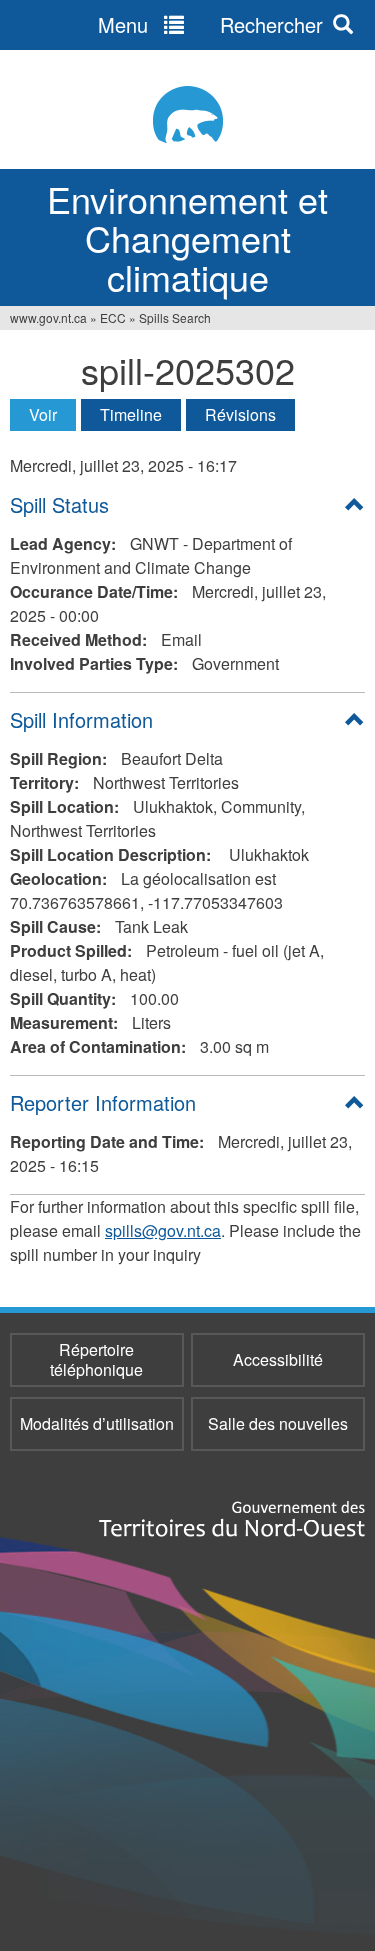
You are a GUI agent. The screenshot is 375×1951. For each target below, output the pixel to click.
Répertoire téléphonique (96, 1359)
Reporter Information (103, 1102)
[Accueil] (187, 114)
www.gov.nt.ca (48, 317)
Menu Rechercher (210, 24)
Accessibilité (278, 1359)
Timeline (131, 414)
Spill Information (81, 719)
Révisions (240, 414)
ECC (113, 317)
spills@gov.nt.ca (163, 1230)
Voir (52, 414)
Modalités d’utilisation (97, 1423)
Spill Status (59, 504)
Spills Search (175, 317)
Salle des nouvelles (278, 1423)
